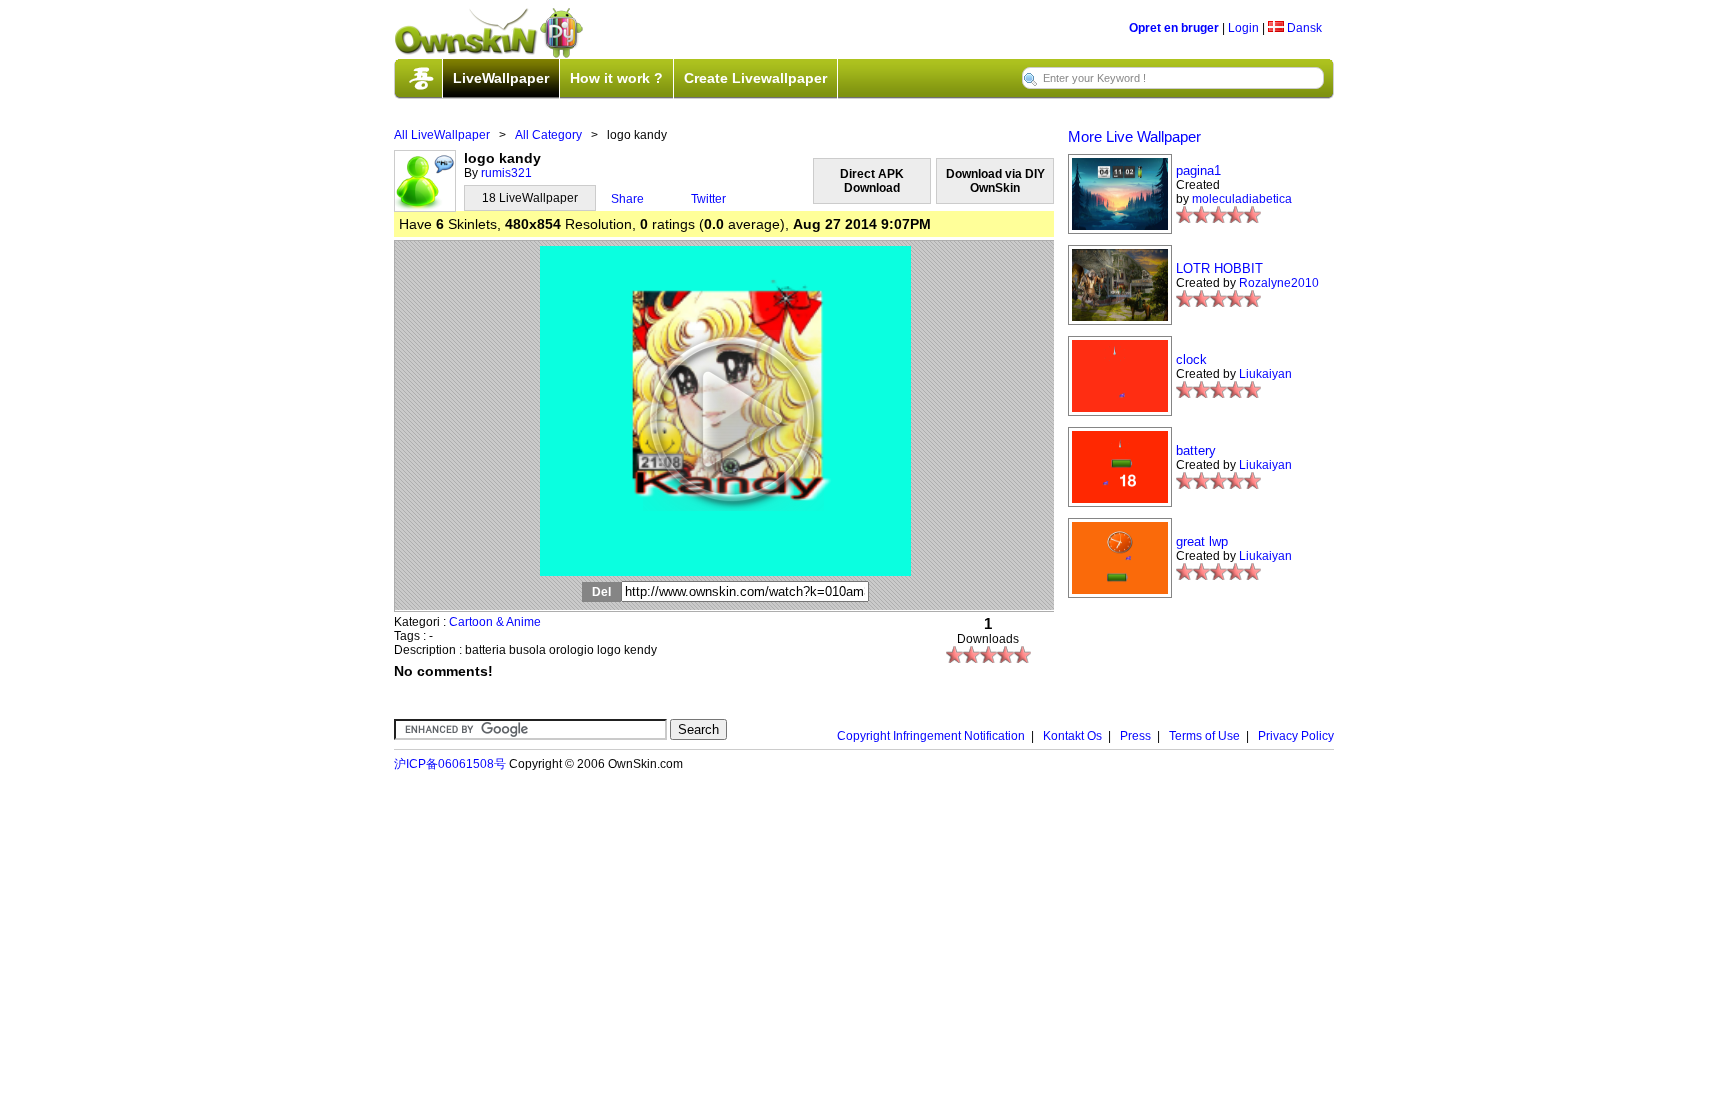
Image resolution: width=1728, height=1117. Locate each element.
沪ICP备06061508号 (450, 764)
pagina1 (1198, 170)
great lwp (1202, 541)
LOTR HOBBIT (1219, 268)
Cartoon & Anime (495, 622)
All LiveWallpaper (442, 135)
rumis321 (506, 173)
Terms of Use (1204, 736)
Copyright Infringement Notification (931, 736)
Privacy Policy (1296, 736)
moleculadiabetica (1242, 199)
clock (1191, 359)
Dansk (1303, 28)
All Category (548, 135)
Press (1135, 736)
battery (1196, 450)
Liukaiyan (1265, 374)
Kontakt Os (1072, 736)
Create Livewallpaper (755, 78)
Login (1243, 28)
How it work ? (616, 78)
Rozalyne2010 (1279, 283)
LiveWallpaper (501, 78)
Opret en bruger (1174, 28)
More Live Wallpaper (1134, 136)
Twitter (708, 199)
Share (627, 199)
